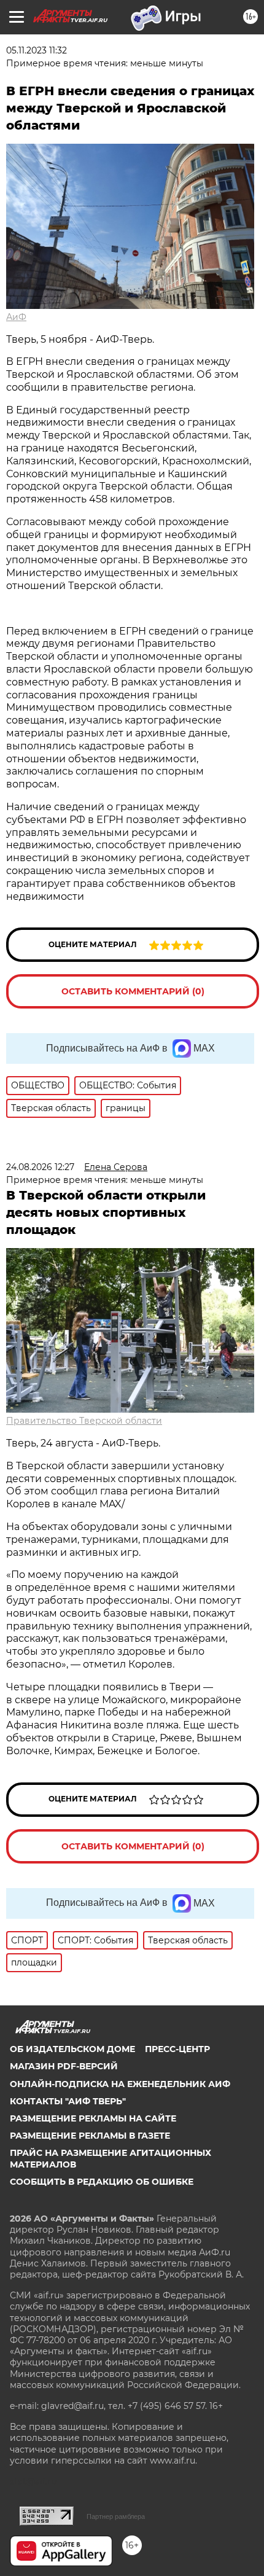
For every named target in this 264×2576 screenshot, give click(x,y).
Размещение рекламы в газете (90, 2136)
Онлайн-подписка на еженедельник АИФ (120, 2084)
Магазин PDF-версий (64, 2066)
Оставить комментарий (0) (133, 991)
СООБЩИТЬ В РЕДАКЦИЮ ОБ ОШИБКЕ (102, 2182)
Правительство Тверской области (84, 1421)
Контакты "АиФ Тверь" (68, 2101)
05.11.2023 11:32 (37, 50)
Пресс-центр (177, 2049)
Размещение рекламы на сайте (93, 2118)
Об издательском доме (72, 2049)
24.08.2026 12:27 (40, 1167)
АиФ (16, 317)
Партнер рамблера (116, 2516)
